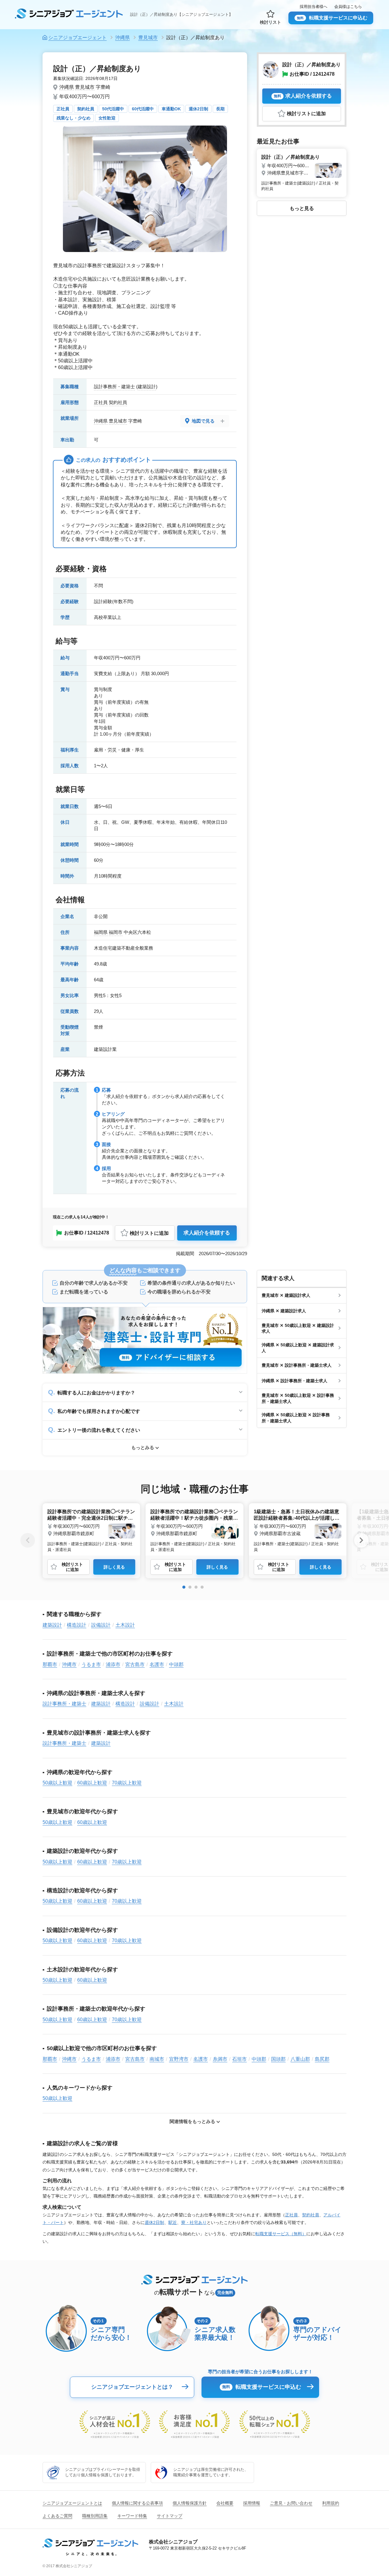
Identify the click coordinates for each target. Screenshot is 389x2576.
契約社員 (86, 109)
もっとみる (143, 1447)
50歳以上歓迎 (57, 1783)
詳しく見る (114, 1567)
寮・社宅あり (194, 2222)
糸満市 (220, 2059)
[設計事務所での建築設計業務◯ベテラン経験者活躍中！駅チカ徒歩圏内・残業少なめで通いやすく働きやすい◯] (194, 1529)
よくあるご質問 (57, 2516)
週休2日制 (198, 109)
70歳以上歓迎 (127, 1783)
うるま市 (91, 1664)
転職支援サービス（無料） (281, 2234)
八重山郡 (300, 2059)
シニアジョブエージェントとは (72, 2503)
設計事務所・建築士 (114, 387)
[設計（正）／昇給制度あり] (302, 172)
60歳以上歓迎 (92, 1783)
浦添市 (113, 1664)
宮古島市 (135, 1664)
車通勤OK (171, 109)
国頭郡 (278, 2059)
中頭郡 (176, 1664)
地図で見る (203, 421)
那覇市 (50, 1664)
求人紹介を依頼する (207, 1233)
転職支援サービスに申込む (332, 18)
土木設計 (125, 1625)
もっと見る (302, 208)
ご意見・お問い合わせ (291, 2503)
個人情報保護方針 (190, 2503)
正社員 (63, 109)
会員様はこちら (348, 7)
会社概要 (225, 2503)
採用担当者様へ (313, 7)
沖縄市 (69, 1664)
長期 (220, 109)
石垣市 (239, 2059)
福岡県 (101, 932)
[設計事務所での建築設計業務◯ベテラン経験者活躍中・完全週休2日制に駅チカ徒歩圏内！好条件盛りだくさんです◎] (91, 1529)
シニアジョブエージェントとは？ (132, 2387)
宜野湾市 (179, 2059)
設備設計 (101, 1625)
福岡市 (116, 932)
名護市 (157, 1664)
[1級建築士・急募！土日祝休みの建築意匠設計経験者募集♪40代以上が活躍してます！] (298, 1529)
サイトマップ (170, 2516)
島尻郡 (322, 2059)
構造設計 (77, 1625)
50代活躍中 (113, 109)
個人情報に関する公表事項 (137, 2503)
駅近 (173, 2222)
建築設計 (147, 387)
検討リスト (270, 22)
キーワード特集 (132, 2516)
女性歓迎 (107, 118)
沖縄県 (67, 87)
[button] (184, 1587)
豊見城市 (85, 87)
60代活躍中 (143, 109)
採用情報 (252, 2503)
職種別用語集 (95, 2516)
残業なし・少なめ (74, 118)
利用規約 (331, 2503)
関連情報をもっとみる (192, 2121)
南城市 (157, 2059)
